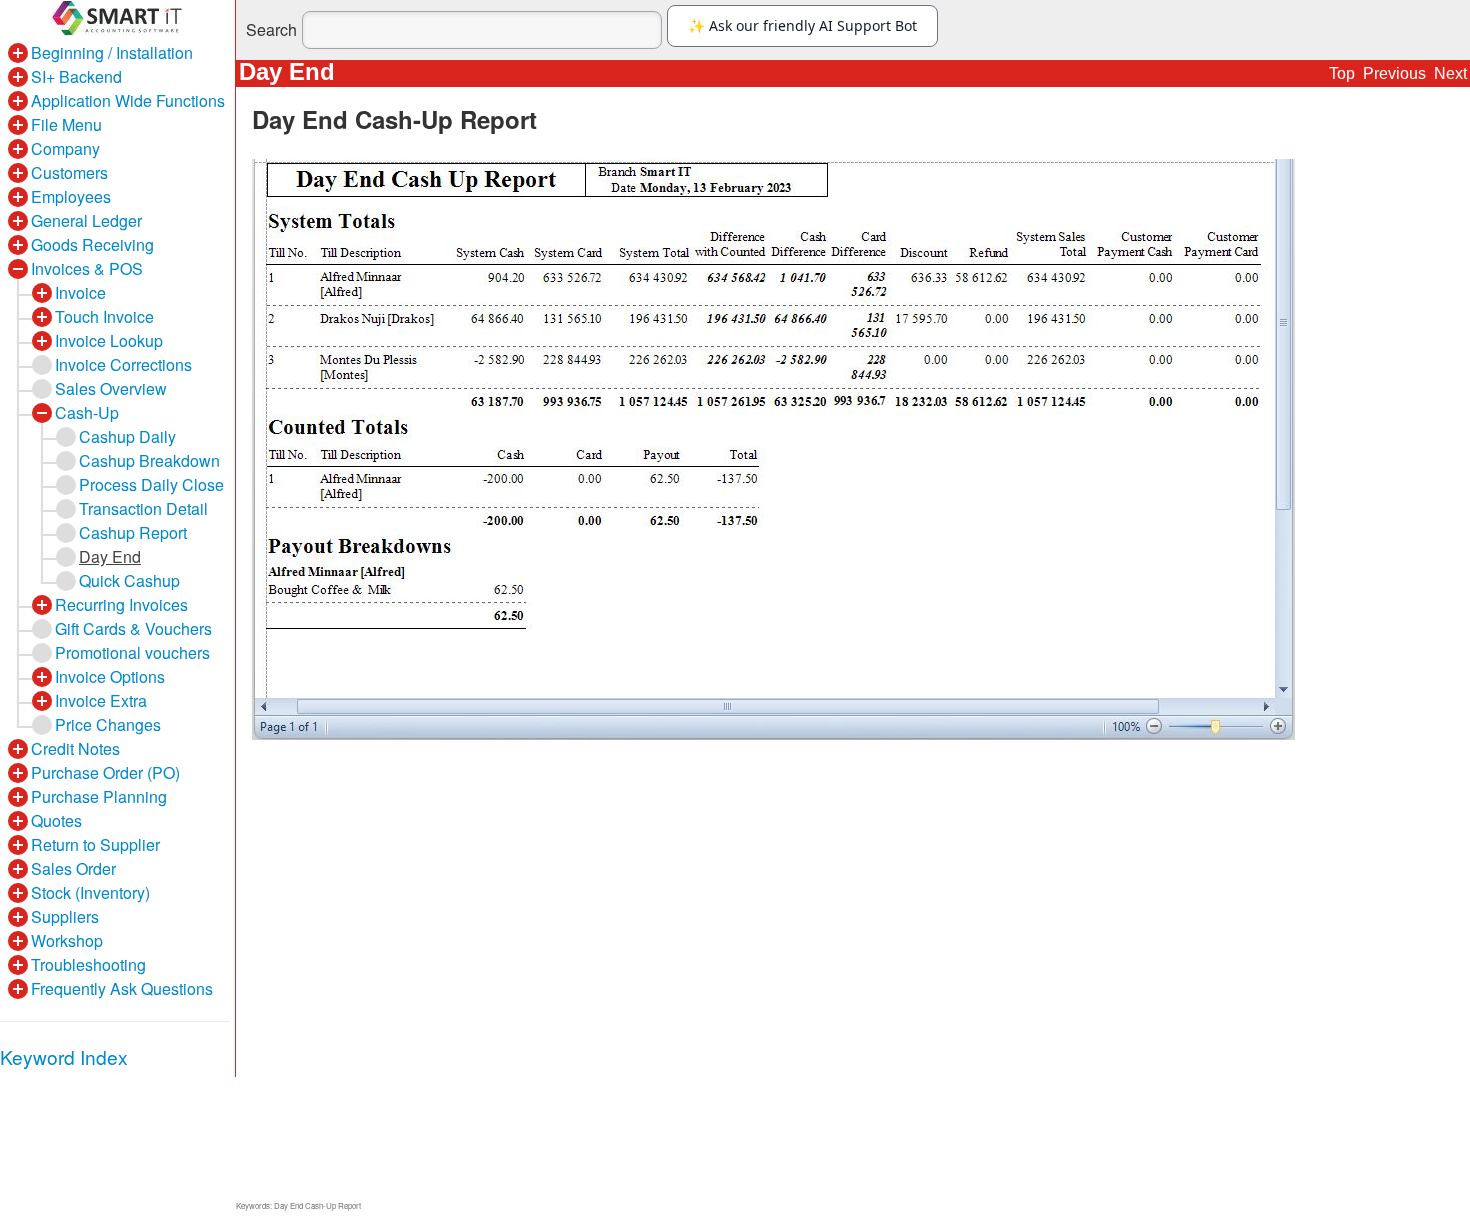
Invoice (80, 292)
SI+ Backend (76, 76)
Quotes (56, 820)
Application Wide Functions (128, 100)
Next (1450, 73)
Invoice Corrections (123, 364)
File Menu (66, 124)
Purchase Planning (99, 796)
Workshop (67, 940)
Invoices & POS (87, 268)
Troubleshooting (88, 964)
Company (65, 148)
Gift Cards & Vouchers (133, 628)
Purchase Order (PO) (105, 772)
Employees (71, 196)
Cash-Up (87, 412)
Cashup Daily (127, 436)
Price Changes (108, 724)
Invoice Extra (101, 700)
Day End (110, 556)
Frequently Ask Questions (122, 988)
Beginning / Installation (112, 52)
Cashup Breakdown (149, 460)
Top (1342, 73)
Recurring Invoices (121, 604)
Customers (69, 172)
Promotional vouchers (132, 652)
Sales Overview (111, 388)
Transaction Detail (143, 508)
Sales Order (73, 868)
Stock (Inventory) (90, 892)
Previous (1394, 73)
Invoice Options (110, 676)
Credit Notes (75, 748)
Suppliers (65, 916)
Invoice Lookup (109, 340)
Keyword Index (64, 1056)
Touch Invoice (104, 316)
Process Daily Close (151, 484)
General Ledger (86, 220)
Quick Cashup (129, 580)
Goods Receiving (92, 244)
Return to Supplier (95, 844)
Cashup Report (133, 532)
